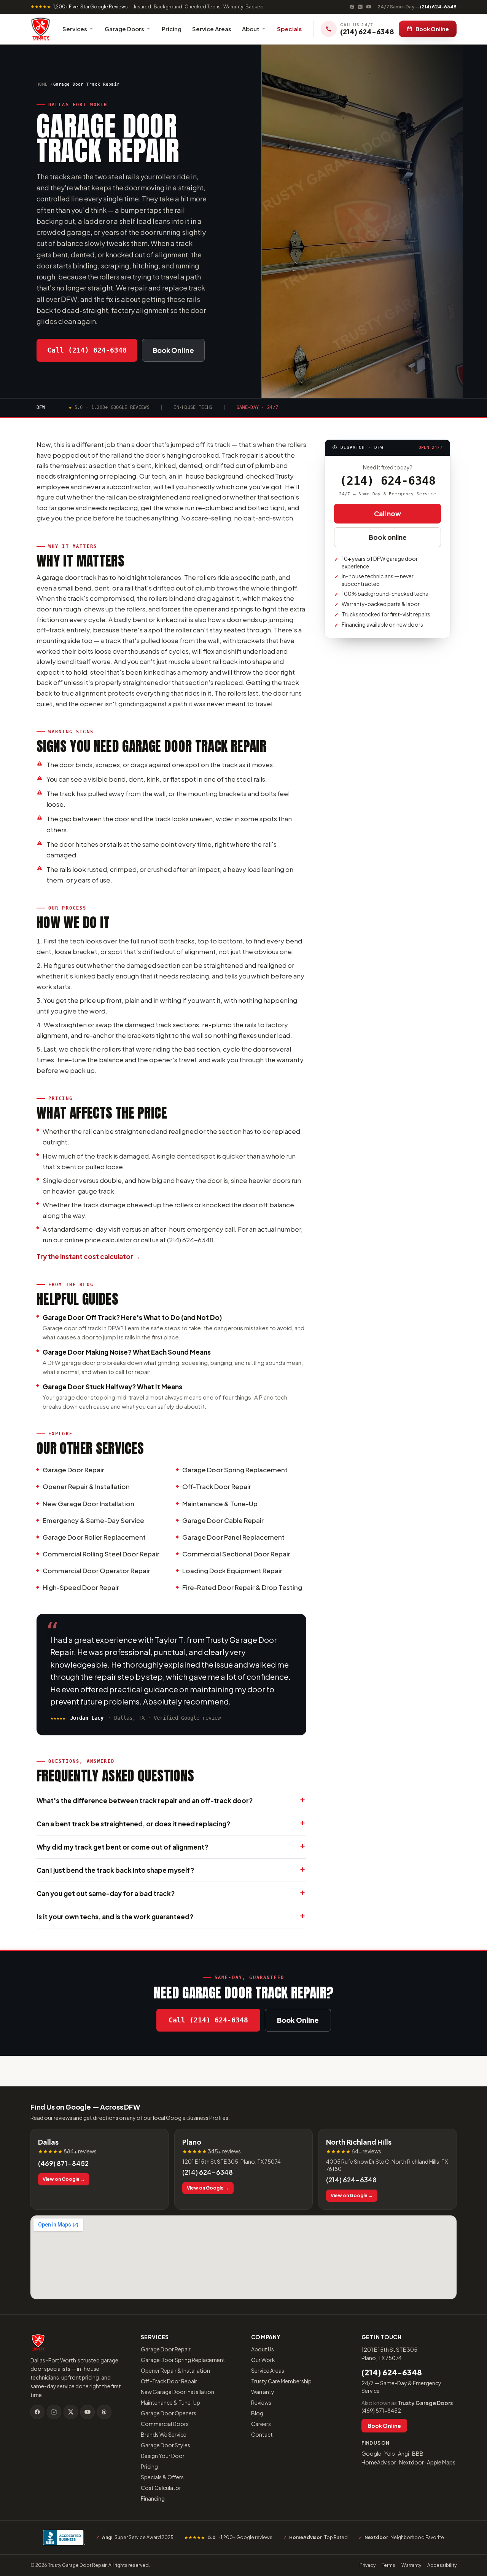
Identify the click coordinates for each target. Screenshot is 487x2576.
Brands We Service (164, 2434)
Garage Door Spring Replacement (183, 2360)
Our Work (263, 2360)
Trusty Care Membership (281, 2381)
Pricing (172, 29)
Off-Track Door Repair (169, 2381)
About (251, 29)
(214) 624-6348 (417, 7)
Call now (388, 514)
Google (371, 2453)
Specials (289, 29)
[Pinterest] (104, 2412)
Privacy (368, 2565)
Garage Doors (124, 29)
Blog (257, 2413)
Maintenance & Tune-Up (170, 2402)
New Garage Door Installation (177, 2392)
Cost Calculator (161, 2488)
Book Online (432, 29)
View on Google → (64, 2179)
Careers (261, 2424)
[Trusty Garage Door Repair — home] (41, 29)
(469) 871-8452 (63, 2163)
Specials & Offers (162, 2477)
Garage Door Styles (166, 2445)
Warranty (263, 2392)
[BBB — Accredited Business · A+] (64, 2538)
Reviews (261, 2402)
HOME (42, 84)
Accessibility (442, 2565)
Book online (388, 537)
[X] (71, 2412)
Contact (262, 2434)
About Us (263, 2349)
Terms (388, 2565)
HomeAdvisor (379, 2462)
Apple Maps (441, 2462)
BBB (418, 2453)
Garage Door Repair (166, 2349)
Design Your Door (163, 2456)
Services (75, 29)
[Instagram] (360, 7)
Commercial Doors (165, 2424)
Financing (153, 2498)
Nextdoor (411, 2462)
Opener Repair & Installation (175, 2370)
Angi (403, 2453)
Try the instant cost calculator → (89, 1256)
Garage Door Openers (169, 2413)
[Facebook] (352, 7)
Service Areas (212, 29)
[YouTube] (369, 7)
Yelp (390, 2453)
